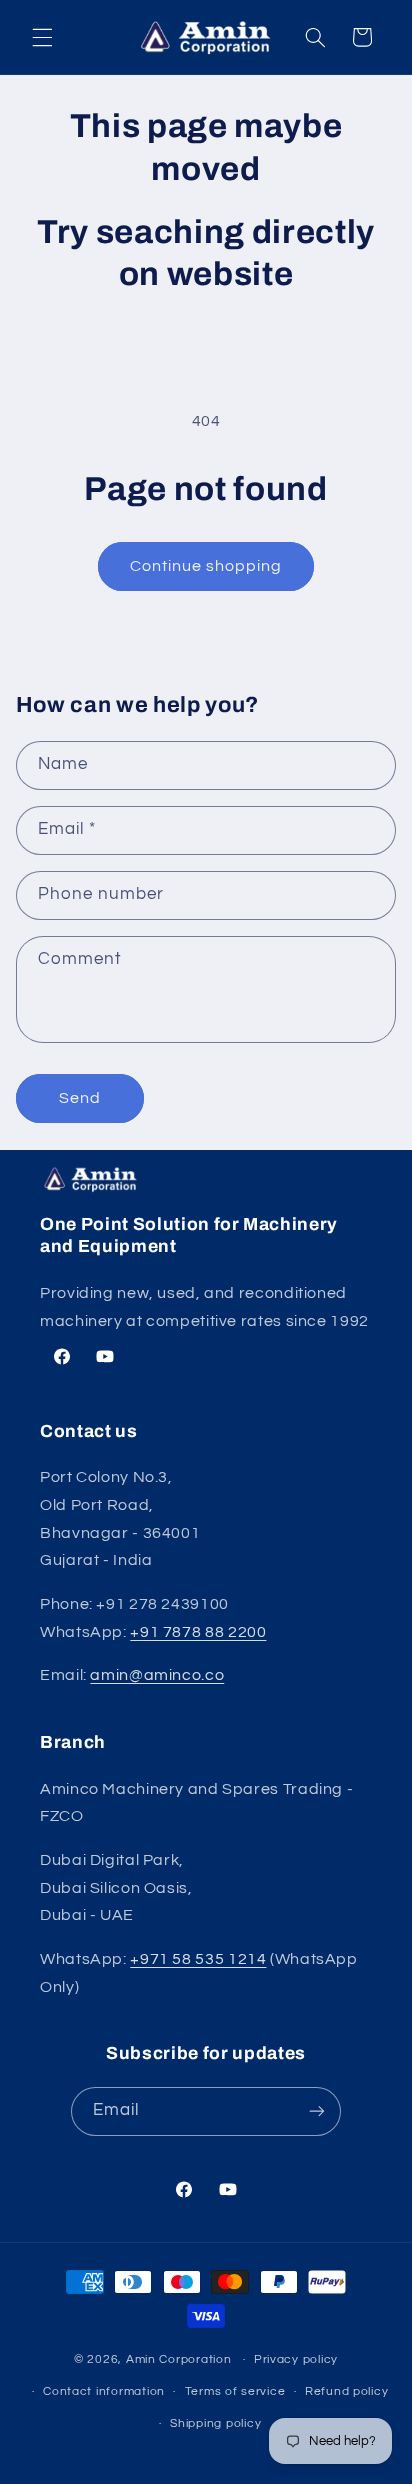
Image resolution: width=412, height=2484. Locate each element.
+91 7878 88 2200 (198, 1632)
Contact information (104, 2391)
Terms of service (235, 2391)
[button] (42, 37)
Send (80, 1098)
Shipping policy (215, 2423)
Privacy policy (296, 2359)
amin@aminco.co (157, 1675)
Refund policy (347, 2391)
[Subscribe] (317, 2111)
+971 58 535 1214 (198, 1959)
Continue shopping (206, 566)
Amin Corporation (179, 2359)
